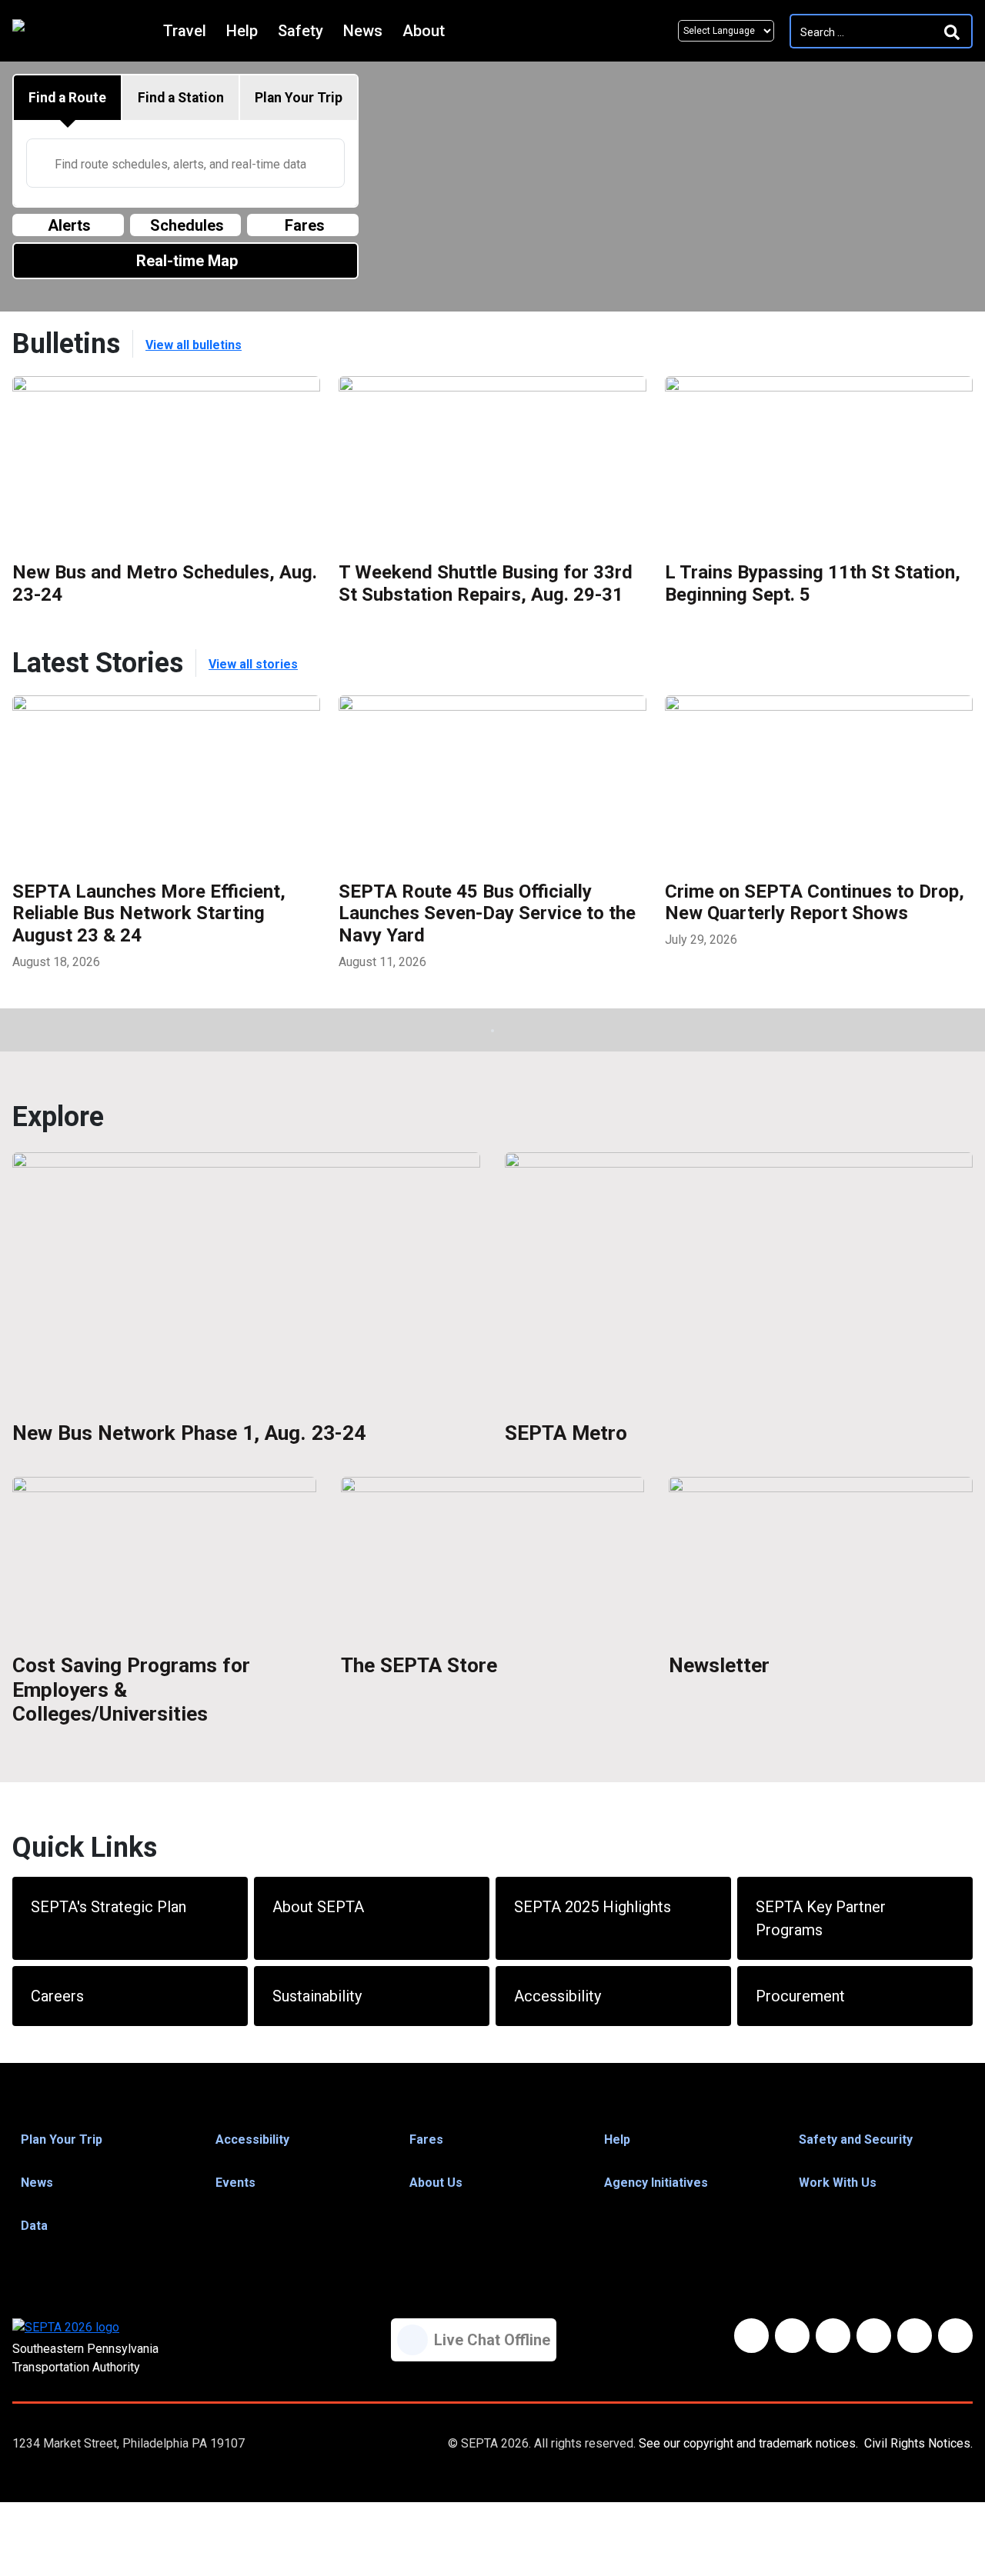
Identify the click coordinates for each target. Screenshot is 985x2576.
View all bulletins (194, 345)
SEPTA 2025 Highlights (593, 1907)
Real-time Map (187, 261)
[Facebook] (751, 2336)
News (363, 31)
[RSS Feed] (955, 2336)
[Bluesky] (792, 2336)
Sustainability (317, 1996)
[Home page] (84, 31)
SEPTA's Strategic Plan (109, 1907)
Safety (301, 31)
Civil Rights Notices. (918, 2443)
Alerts (69, 225)
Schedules (187, 225)
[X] (833, 2336)
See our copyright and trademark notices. (748, 2443)
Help (242, 31)
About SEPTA (318, 1907)
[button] (104, 2140)
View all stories (253, 664)
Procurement (800, 1996)
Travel (185, 31)
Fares (305, 225)
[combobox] (185, 163)
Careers (57, 1996)
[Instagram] (915, 2336)
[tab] (68, 98)
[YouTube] (874, 2336)
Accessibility (558, 1996)
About (424, 31)
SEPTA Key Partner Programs (821, 1918)
